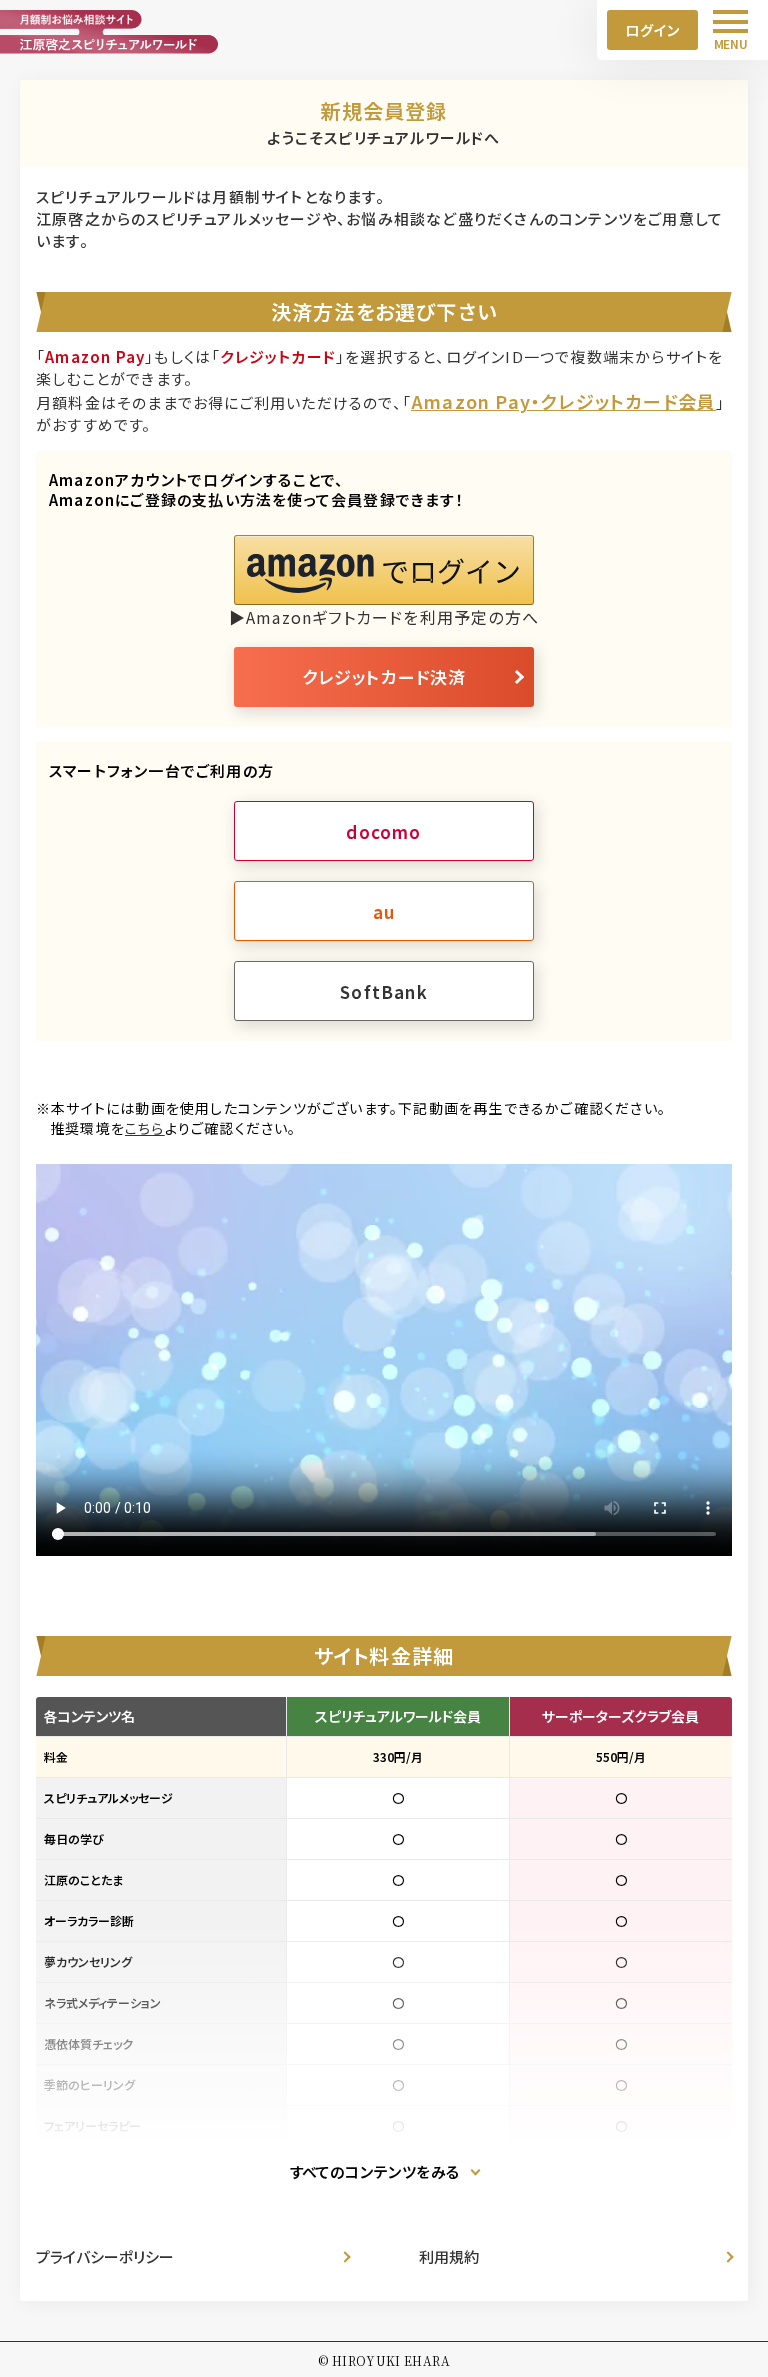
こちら (145, 1128)
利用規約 (449, 2256)
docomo (383, 831)
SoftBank (384, 991)
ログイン (653, 30)
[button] (384, 570)
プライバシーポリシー (105, 2256)
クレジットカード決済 (384, 676)
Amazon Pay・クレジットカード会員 (563, 401)
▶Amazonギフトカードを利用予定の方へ (384, 617)
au (384, 911)
